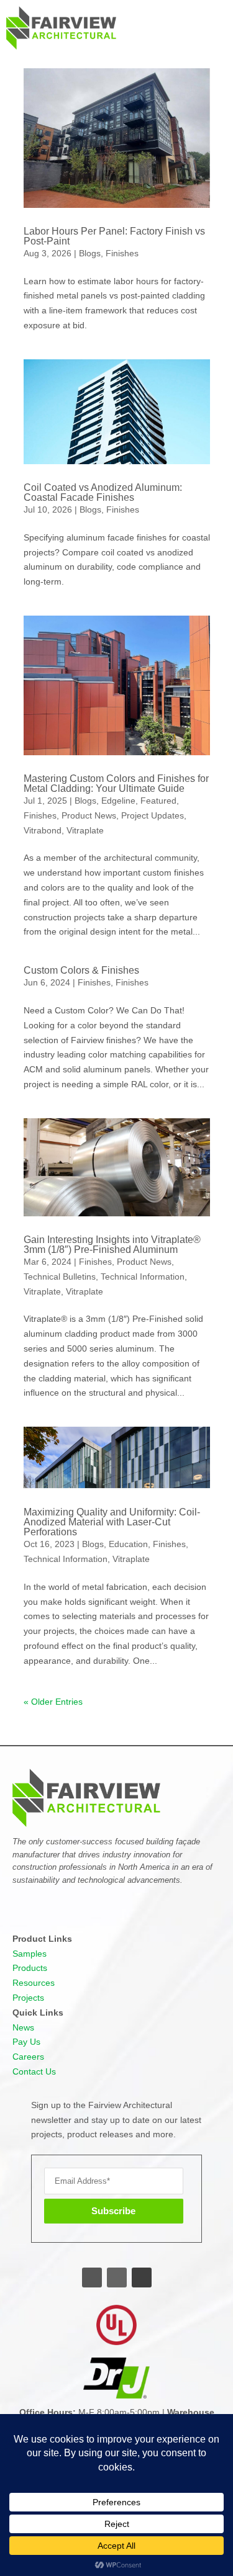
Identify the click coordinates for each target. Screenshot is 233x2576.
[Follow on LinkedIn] (117, 2278)
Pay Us (26, 2042)
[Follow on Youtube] (142, 2278)
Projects (28, 1998)
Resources (34, 1983)
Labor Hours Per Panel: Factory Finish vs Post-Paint (114, 236)
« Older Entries (53, 1702)
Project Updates (153, 815)
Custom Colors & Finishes (81, 970)
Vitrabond (43, 830)
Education (128, 1544)
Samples (30, 1954)
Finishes (122, 253)
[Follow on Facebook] (92, 2278)
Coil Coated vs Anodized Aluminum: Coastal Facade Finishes (103, 492)
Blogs (90, 253)
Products (30, 1968)
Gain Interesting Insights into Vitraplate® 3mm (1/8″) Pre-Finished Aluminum (112, 1245)
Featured (158, 801)
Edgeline (118, 801)
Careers (28, 2057)
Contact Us (34, 2071)
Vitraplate (85, 830)
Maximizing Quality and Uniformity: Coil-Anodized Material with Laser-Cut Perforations (112, 1522)
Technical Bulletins (60, 1277)
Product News (89, 815)
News (23, 2027)
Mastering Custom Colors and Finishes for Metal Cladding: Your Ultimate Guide (116, 783)
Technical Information (143, 1277)
